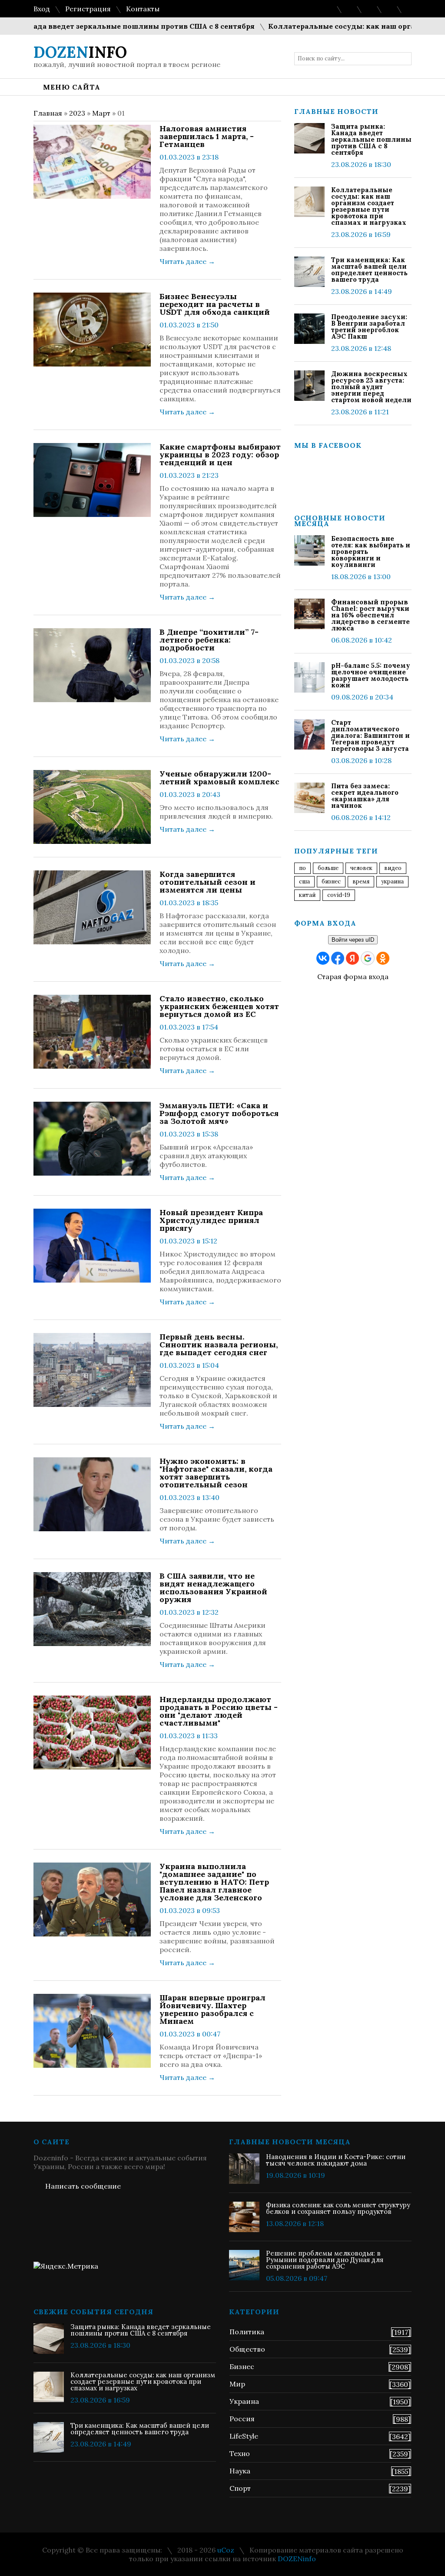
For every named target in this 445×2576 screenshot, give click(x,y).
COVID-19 (339, 895)
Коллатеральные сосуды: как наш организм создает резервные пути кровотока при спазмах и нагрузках (369, 206)
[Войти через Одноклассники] (383, 958)
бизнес (331, 881)
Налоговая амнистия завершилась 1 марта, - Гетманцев (207, 137)
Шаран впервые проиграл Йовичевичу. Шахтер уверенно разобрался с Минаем (213, 2009)
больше (328, 868)
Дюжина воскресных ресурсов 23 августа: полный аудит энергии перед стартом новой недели (371, 387)
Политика (247, 2332)
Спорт (240, 2488)
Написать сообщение (83, 2186)
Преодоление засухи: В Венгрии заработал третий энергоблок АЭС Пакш (369, 327)
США (304, 881)
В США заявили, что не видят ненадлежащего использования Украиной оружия (213, 1588)
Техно (240, 2453)
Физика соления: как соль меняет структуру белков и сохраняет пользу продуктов (338, 2208)
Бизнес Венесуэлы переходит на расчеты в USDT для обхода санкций (215, 304)
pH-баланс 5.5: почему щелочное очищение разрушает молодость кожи (371, 675)
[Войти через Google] (368, 958)
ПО (302, 868)
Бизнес (242, 2366)
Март (101, 113)
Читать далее (187, 261)
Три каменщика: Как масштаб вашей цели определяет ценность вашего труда (369, 270)
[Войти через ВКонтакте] (323, 958)
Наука (240, 2471)
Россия (242, 2419)
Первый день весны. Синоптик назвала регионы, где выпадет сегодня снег (219, 1345)
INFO (80, 52)
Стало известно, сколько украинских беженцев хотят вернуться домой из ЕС (219, 1006)
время (361, 881)
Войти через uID (353, 940)
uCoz (226, 2550)
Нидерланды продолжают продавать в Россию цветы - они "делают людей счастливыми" (219, 1711)
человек (361, 868)
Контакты (143, 9)
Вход (42, 9)
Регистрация (88, 9)
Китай (307, 895)
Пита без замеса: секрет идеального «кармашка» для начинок (365, 796)
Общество (247, 2349)
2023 (77, 113)
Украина (392, 881)
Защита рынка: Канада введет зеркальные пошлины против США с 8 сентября (371, 139)
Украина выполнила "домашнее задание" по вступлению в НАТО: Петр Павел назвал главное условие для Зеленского (214, 1882)
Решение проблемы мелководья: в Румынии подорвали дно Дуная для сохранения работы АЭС (325, 2260)
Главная (48, 113)
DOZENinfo (297, 2559)
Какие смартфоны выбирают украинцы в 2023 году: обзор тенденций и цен (220, 455)
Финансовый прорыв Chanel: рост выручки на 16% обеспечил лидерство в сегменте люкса (370, 615)
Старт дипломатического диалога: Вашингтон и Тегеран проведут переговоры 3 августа (370, 735)
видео (393, 868)
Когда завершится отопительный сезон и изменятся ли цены (208, 882)
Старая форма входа (353, 976)
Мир (237, 2384)
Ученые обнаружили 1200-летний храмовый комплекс (219, 778)
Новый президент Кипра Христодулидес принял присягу (211, 1220)
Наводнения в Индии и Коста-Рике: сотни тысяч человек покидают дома (336, 2160)
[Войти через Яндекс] (352, 958)
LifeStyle (244, 2436)
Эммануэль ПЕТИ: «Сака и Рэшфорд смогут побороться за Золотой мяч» (219, 1113)
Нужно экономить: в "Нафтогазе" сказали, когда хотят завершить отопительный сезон (216, 1473)
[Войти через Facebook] (338, 958)
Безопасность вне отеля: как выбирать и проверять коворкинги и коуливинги (371, 552)
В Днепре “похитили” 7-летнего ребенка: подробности (209, 640)
